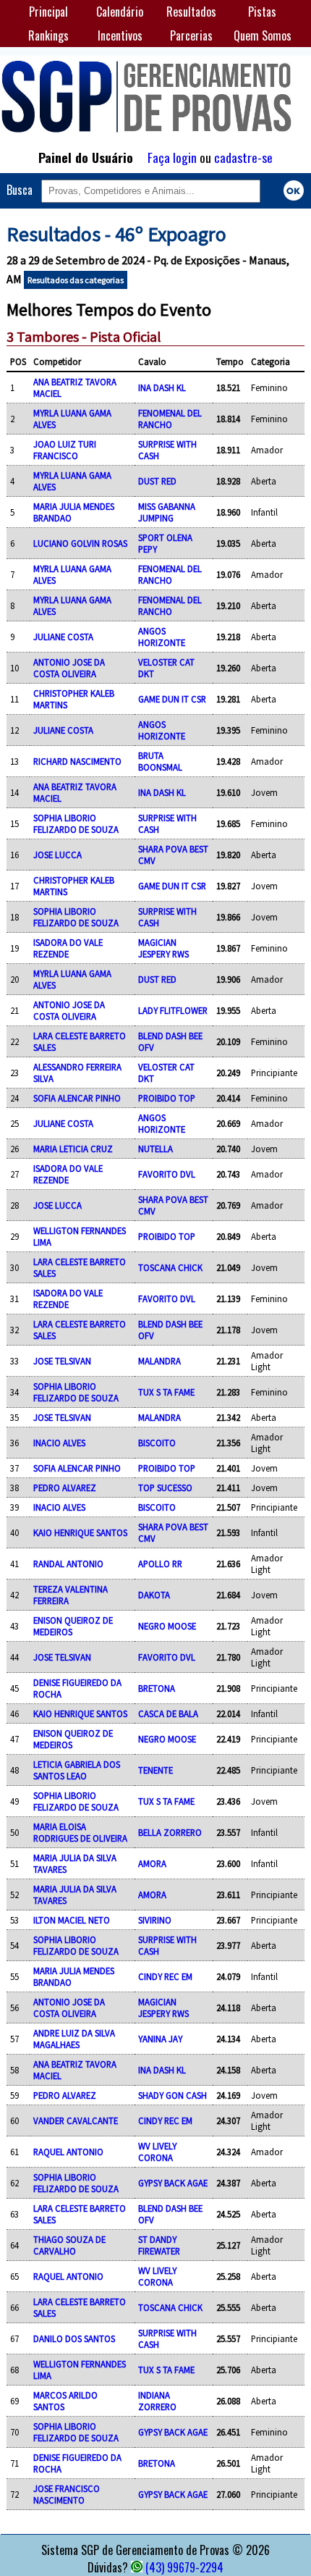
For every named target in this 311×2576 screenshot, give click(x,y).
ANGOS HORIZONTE (162, 637)
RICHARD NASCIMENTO (77, 761)
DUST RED (157, 481)
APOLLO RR (160, 1564)
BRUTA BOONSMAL (160, 761)
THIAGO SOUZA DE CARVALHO (69, 2245)
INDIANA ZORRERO (157, 2401)
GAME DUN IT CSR (172, 699)
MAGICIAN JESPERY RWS (163, 948)
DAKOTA (154, 1595)
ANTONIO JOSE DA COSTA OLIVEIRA (69, 668)
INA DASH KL (162, 387)
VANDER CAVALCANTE (76, 2120)
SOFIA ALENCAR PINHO (77, 1098)
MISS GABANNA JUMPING (167, 512)
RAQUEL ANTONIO (68, 2152)
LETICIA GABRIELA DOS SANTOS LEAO (77, 1770)
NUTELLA (155, 1149)
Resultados (191, 12)
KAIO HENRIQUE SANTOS (80, 1532)
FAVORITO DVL (167, 1174)
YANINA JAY (160, 2039)
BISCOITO (157, 1443)
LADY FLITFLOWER (173, 1010)
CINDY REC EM (165, 1976)
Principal (48, 12)
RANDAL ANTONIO (68, 1564)
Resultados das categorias (76, 280)
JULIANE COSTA (63, 637)
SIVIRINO (155, 1920)
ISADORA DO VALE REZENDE (68, 948)
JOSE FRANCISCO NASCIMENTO (67, 2494)
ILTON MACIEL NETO (72, 1920)
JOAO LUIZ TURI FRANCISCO (65, 450)
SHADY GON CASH (172, 2095)
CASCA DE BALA (168, 1713)
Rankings (48, 35)
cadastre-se (243, 157)
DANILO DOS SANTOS (74, 2338)
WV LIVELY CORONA (157, 2152)
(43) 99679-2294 (184, 2567)
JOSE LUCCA (57, 855)
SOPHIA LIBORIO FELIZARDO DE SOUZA (76, 823)
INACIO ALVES (59, 1443)
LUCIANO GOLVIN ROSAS (80, 543)
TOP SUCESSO (165, 1488)
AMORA (152, 1863)
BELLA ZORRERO (170, 1832)
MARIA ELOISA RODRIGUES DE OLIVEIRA (80, 1832)
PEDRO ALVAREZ (65, 1488)
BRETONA (157, 1688)
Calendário (120, 12)
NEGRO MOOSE (167, 1626)
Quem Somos (263, 35)
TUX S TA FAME (166, 1392)
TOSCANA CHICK (170, 1267)
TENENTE (155, 1770)
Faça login (172, 157)
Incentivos (120, 35)
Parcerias (191, 35)
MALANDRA (159, 1361)
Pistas (262, 12)
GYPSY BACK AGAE (173, 2183)
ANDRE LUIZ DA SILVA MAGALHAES (74, 2039)
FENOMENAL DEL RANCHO (170, 419)
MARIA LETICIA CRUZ (73, 1149)
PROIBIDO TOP (167, 1098)
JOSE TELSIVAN (62, 1361)
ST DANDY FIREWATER (159, 2245)
